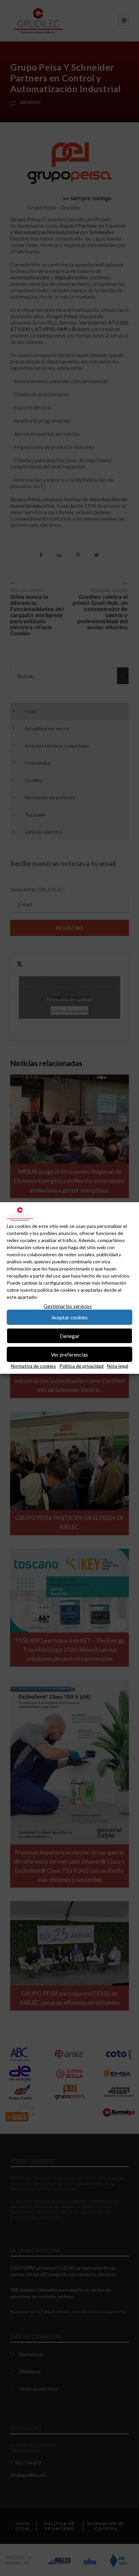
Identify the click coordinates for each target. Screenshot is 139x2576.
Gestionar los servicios (68, 1306)
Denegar (70, 1336)
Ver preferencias (69, 1355)
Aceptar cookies (70, 1317)
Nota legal (118, 1366)
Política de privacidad (81, 1366)
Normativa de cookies (33, 1366)
